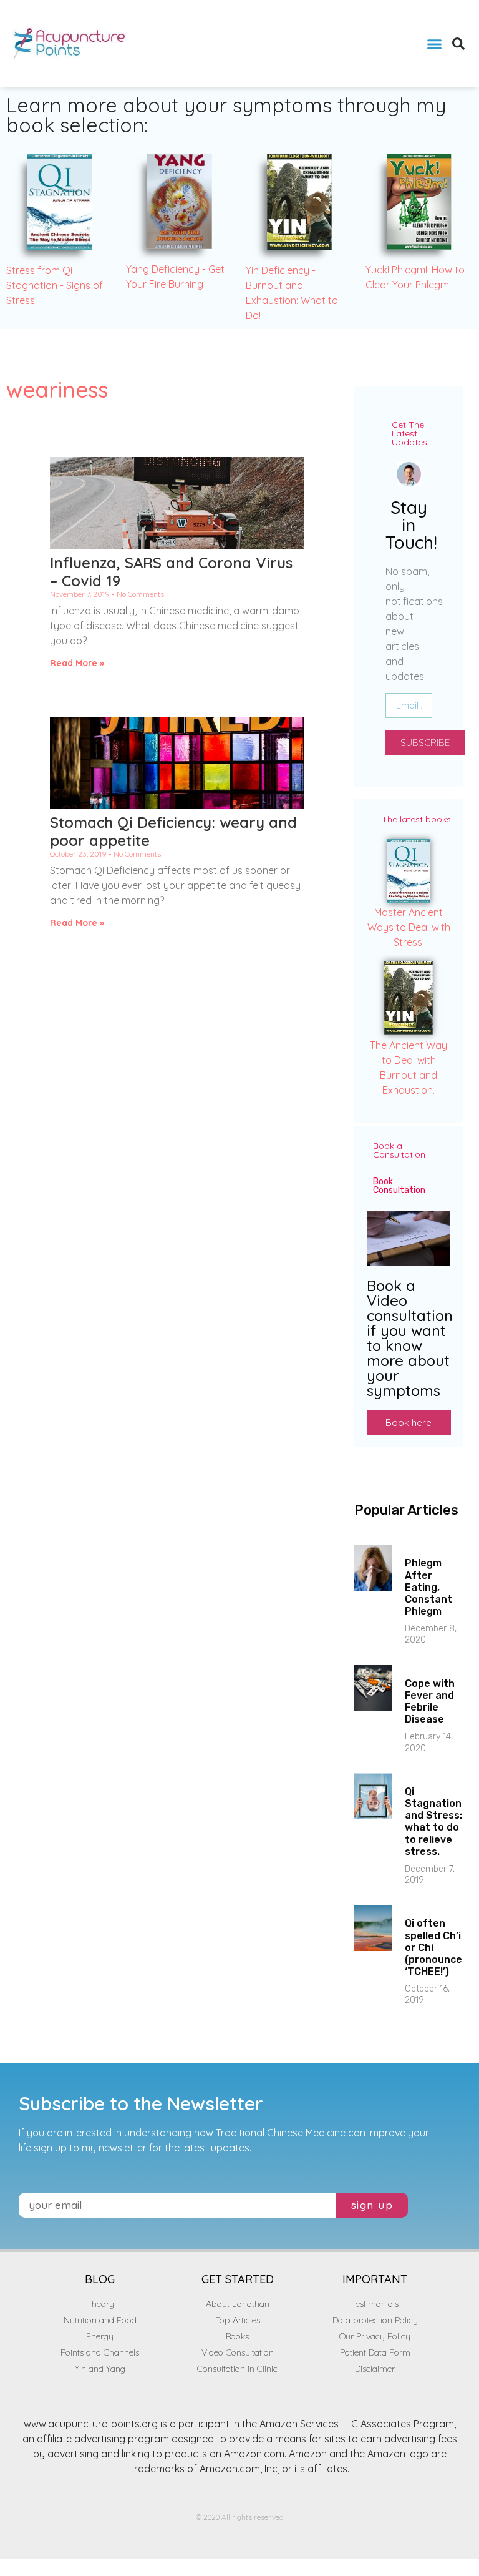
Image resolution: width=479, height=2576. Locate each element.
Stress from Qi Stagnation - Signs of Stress (55, 285)
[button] (434, 44)
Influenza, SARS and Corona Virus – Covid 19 (171, 572)
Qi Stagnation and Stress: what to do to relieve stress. (433, 1821)
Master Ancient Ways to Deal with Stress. (409, 927)
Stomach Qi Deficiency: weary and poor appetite (173, 831)
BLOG (100, 2279)
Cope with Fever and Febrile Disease (430, 1702)
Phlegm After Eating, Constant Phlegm (428, 1587)
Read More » (77, 663)
